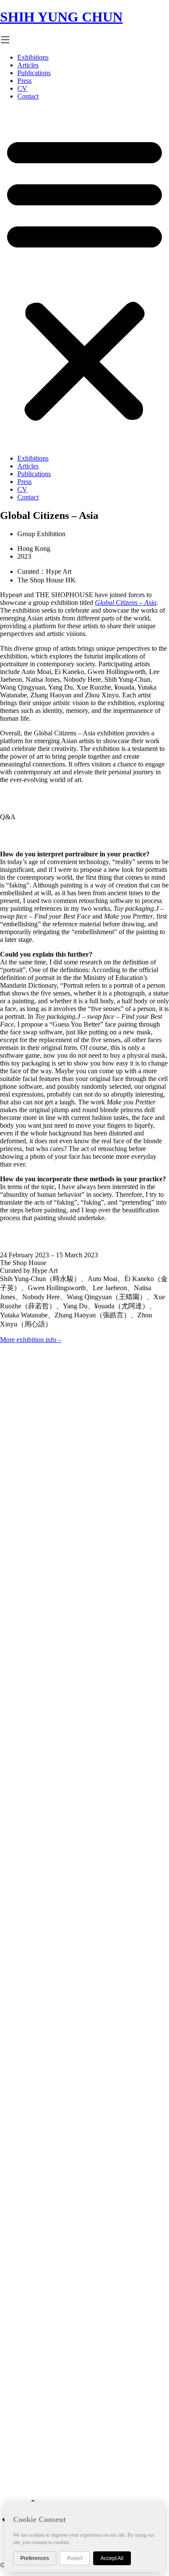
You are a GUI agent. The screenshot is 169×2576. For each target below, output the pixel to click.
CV (22, 88)
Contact (28, 96)
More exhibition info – (31, 1340)
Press (24, 81)
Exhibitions (33, 57)
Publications (34, 73)
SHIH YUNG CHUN (61, 17)
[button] (84, 277)
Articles (28, 65)
